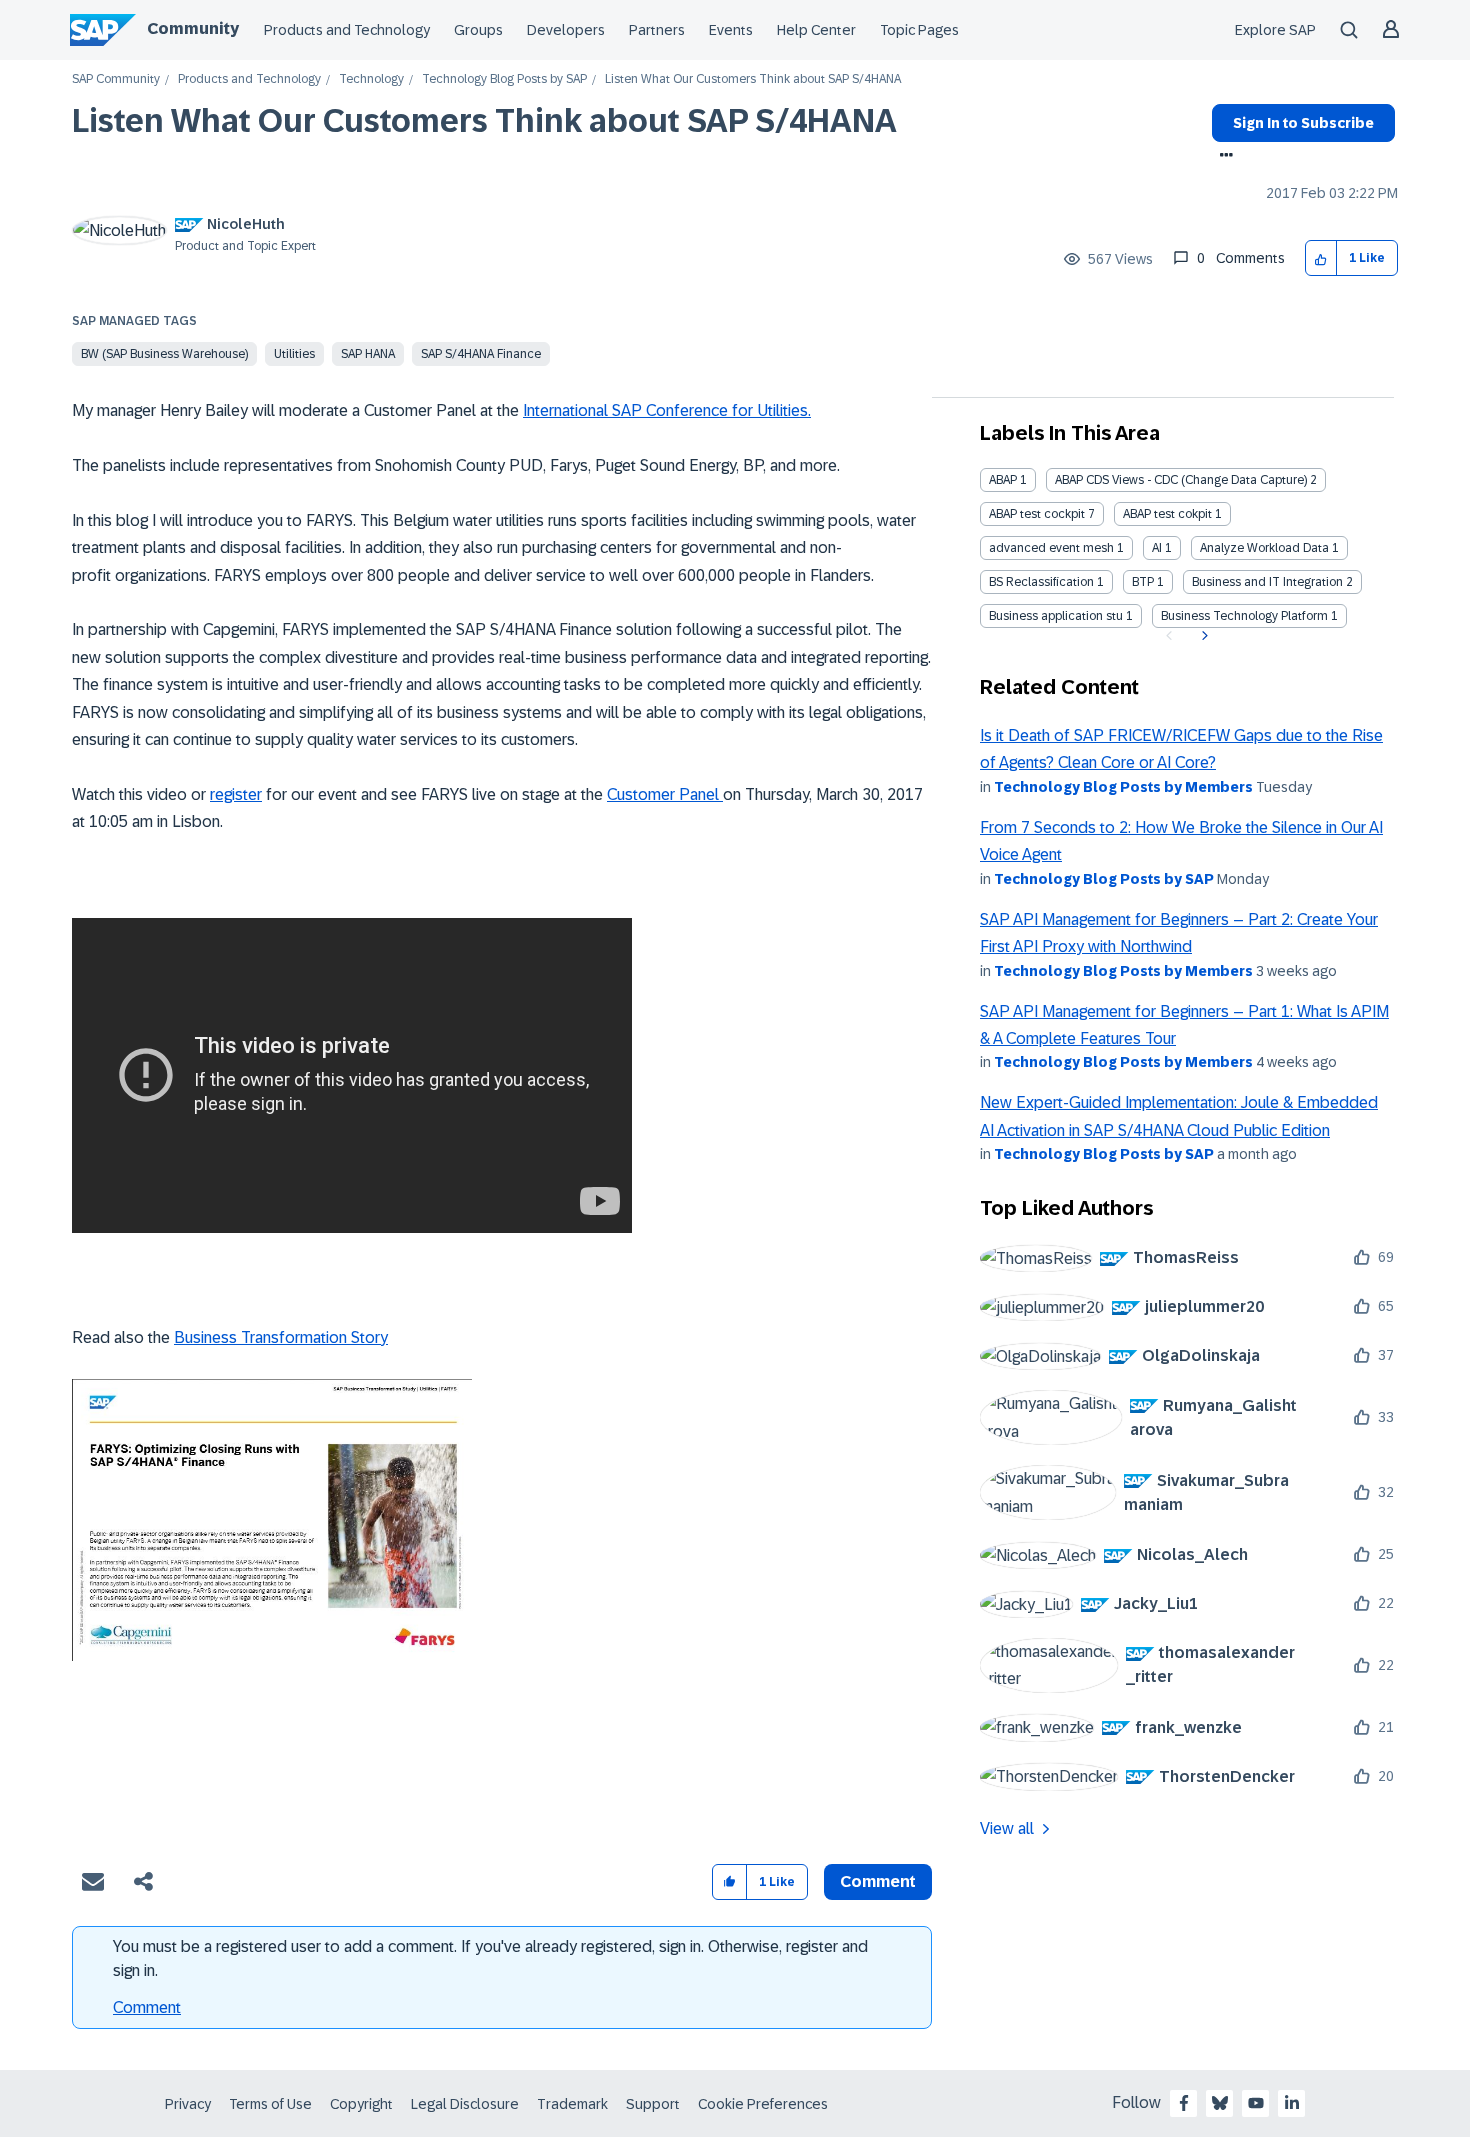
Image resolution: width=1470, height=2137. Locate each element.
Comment (147, 2007)
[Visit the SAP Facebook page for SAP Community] (1184, 2103)
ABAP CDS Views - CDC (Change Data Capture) (1181, 480)
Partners (657, 30)
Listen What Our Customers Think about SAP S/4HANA (484, 121)
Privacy (188, 2104)
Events (731, 30)
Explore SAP (1275, 30)
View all (1007, 1828)
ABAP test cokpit (1167, 514)
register (236, 794)
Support (653, 2104)
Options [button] (1222, 157)
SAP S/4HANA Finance (481, 354)
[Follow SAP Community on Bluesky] (1220, 2103)
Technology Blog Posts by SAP (504, 79)
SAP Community (116, 79)
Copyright (361, 2104)
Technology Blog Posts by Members (1123, 787)
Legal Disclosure (465, 2104)
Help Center (816, 30)
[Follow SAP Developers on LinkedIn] (1292, 2103)
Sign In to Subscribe (1303, 123)
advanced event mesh (1051, 548)
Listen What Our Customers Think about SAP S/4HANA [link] (753, 79)
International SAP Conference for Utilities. (667, 410)
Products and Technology (347, 30)
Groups (478, 30)
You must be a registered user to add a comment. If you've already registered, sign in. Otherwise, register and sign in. (490, 1958)
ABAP (1003, 480)
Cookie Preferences (763, 2104)
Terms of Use (270, 2104)
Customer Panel (665, 794)
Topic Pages (919, 30)
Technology (371, 79)
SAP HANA (368, 354)
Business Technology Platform (1244, 616)
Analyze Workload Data (1264, 548)
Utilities (294, 354)
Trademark (572, 2104)
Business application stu (1056, 616)
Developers (566, 30)
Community (193, 28)
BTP (1143, 582)
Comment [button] (878, 1881)
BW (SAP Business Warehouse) (164, 354)
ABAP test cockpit (1037, 514)
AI (1157, 548)
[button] (1321, 258)
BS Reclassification (1041, 582)
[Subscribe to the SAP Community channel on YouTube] (1256, 2103)
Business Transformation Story (281, 1337)
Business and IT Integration (1267, 582)
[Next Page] (1202, 636)
